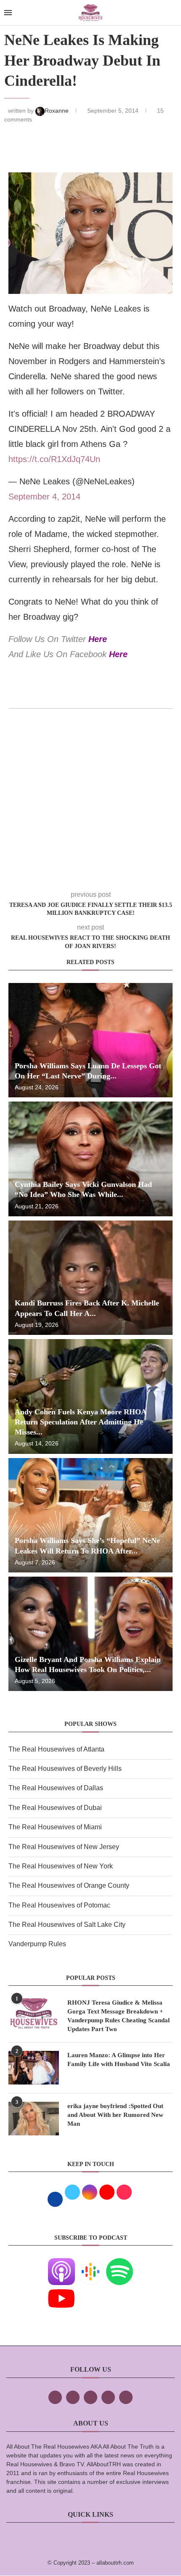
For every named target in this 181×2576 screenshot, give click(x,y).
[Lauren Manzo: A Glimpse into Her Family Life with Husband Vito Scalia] (34, 2068)
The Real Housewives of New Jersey (64, 1847)
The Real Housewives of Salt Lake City (67, 1925)
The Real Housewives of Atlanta (56, 1749)
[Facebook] (55, 2397)
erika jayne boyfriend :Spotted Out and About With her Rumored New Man (115, 2115)
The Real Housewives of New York (61, 1866)
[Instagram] (90, 2397)
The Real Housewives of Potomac (59, 1905)
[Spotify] (120, 2264)
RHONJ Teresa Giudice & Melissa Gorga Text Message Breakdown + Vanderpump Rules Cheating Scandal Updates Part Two (118, 2016)
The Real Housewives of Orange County (69, 1885)
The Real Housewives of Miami (55, 1827)
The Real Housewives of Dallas (56, 1788)
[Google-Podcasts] (90, 2264)
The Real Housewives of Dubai (55, 1808)
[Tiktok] (108, 2397)
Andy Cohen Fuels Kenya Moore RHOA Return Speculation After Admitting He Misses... (80, 1422)
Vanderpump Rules (37, 1944)
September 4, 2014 (44, 497)
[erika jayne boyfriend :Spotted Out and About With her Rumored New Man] (34, 2119)
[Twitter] (73, 2397)
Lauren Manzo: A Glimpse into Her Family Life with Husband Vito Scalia (119, 2059)
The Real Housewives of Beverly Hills (65, 1769)
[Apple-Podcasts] (61, 2264)
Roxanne (57, 111)
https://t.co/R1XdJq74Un (54, 459)
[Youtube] (61, 2291)
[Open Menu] (8, 13)
